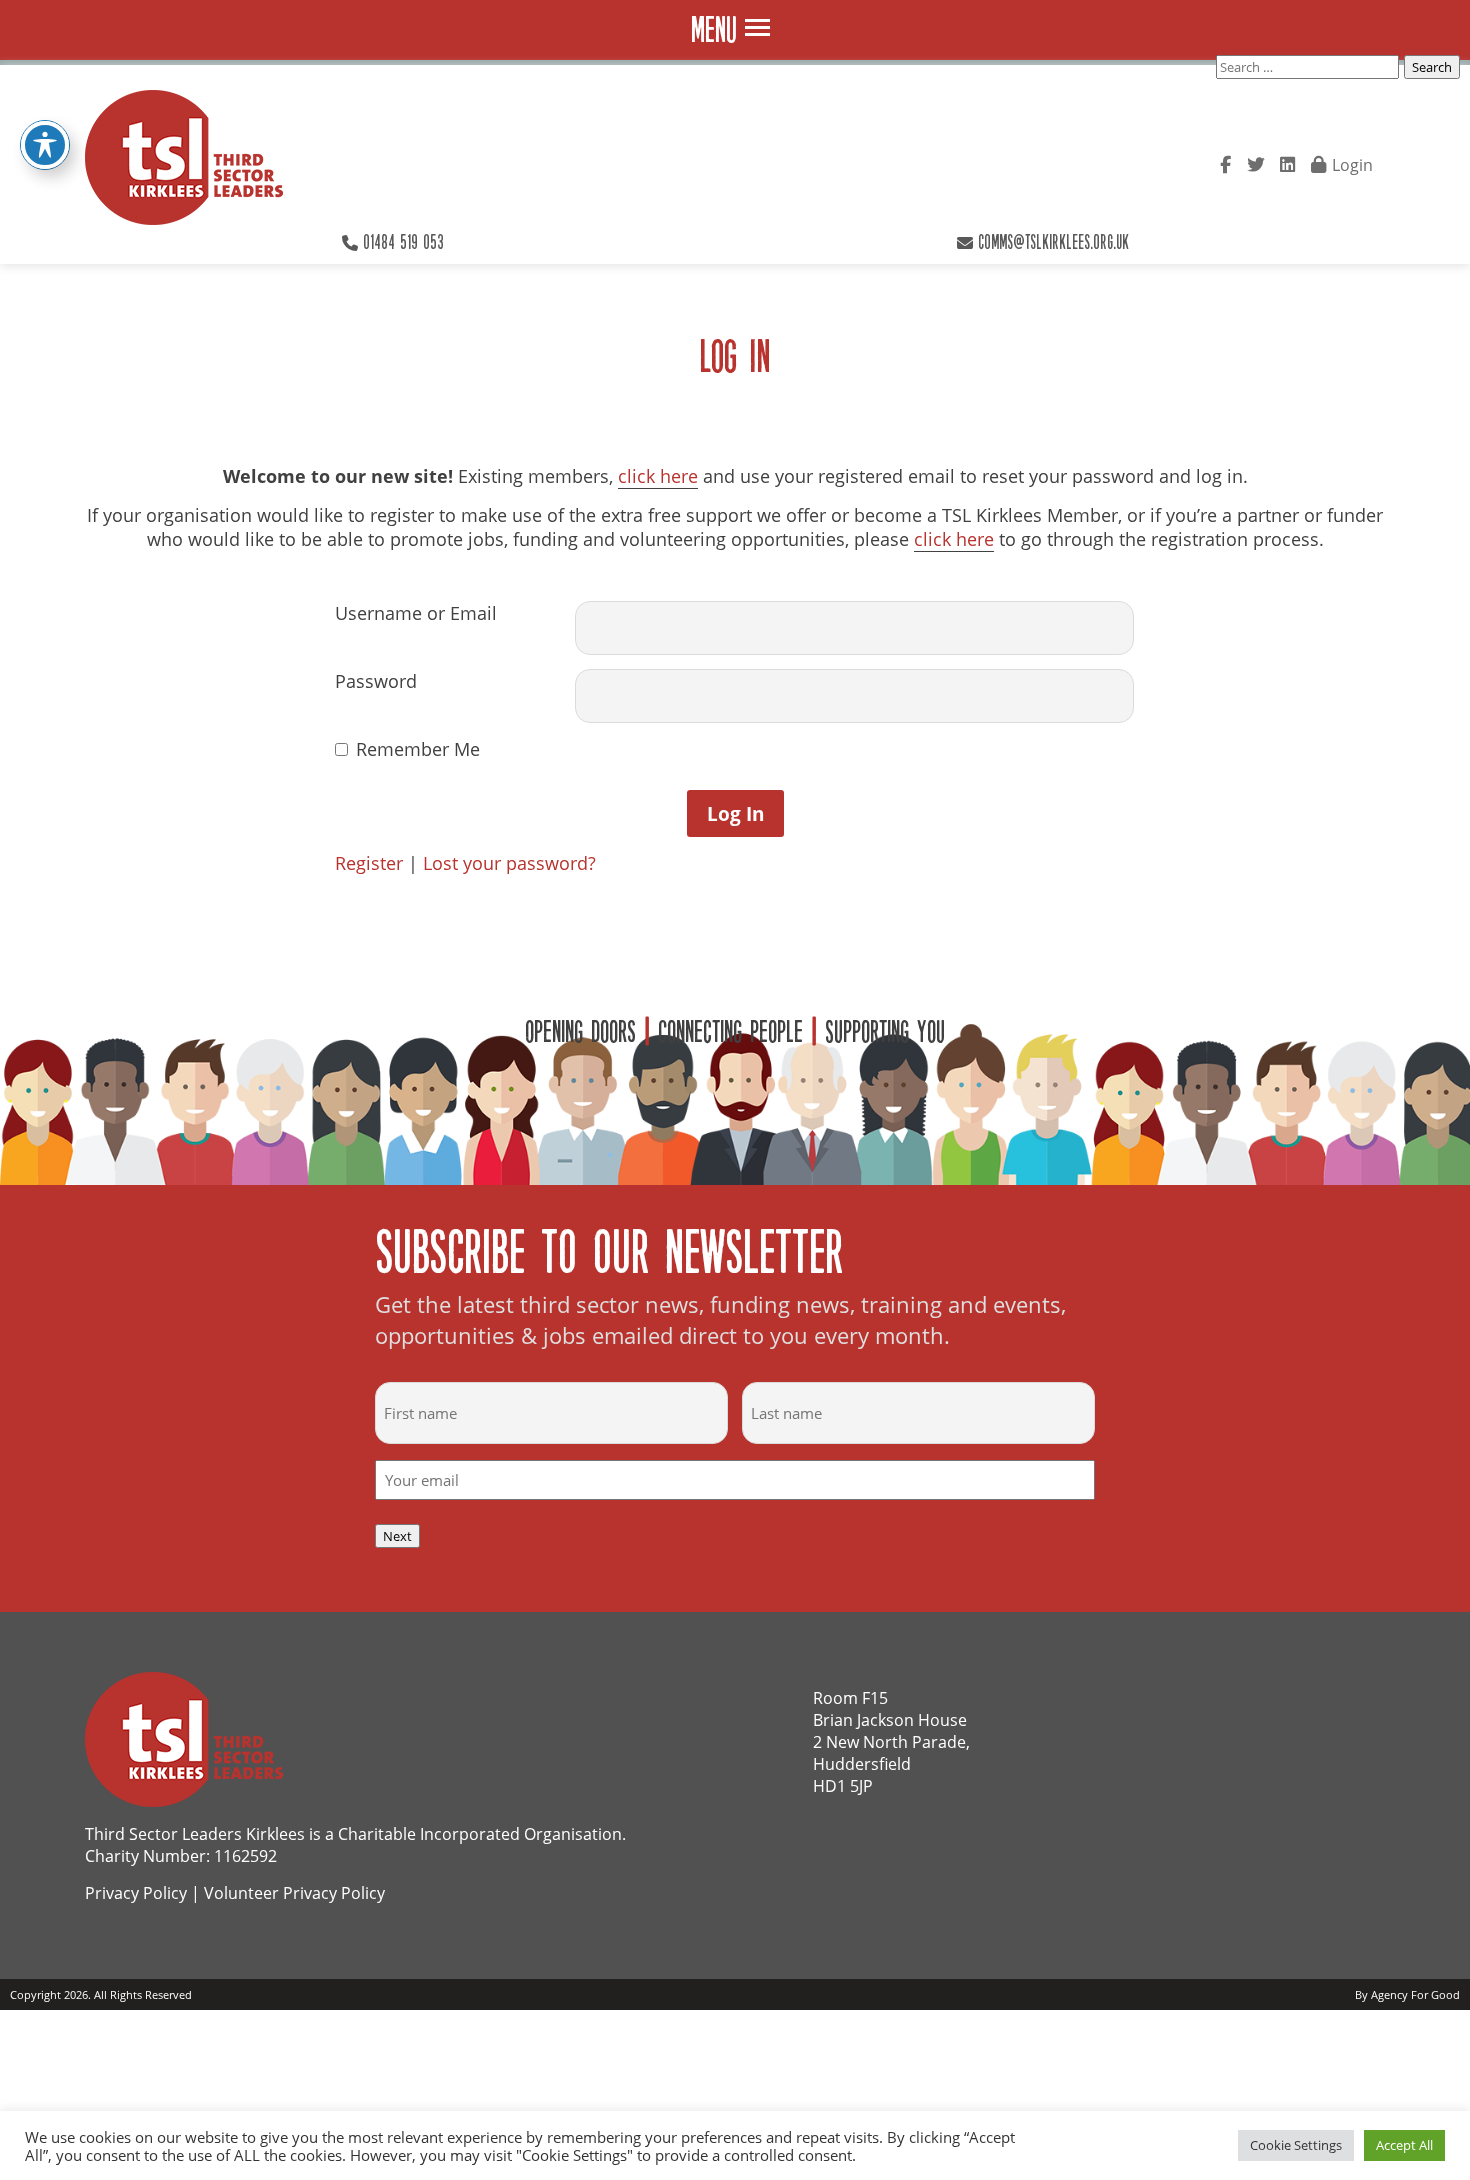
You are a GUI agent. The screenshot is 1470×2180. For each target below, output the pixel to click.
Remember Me (418, 749)
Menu (714, 29)
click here (658, 476)
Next (397, 1536)
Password (376, 681)
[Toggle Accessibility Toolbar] (45, 145)
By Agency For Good (1407, 1994)
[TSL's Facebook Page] (1225, 162)
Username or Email (416, 613)
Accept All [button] (1404, 2145)
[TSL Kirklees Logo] (184, 160)
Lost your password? (509, 863)
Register (369, 863)
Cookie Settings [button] (1296, 2145)
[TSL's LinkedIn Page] (1287, 162)
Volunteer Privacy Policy (294, 1893)
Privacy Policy (136, 1893)
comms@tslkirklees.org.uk (1053, 241)
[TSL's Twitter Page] (1256, 162)
